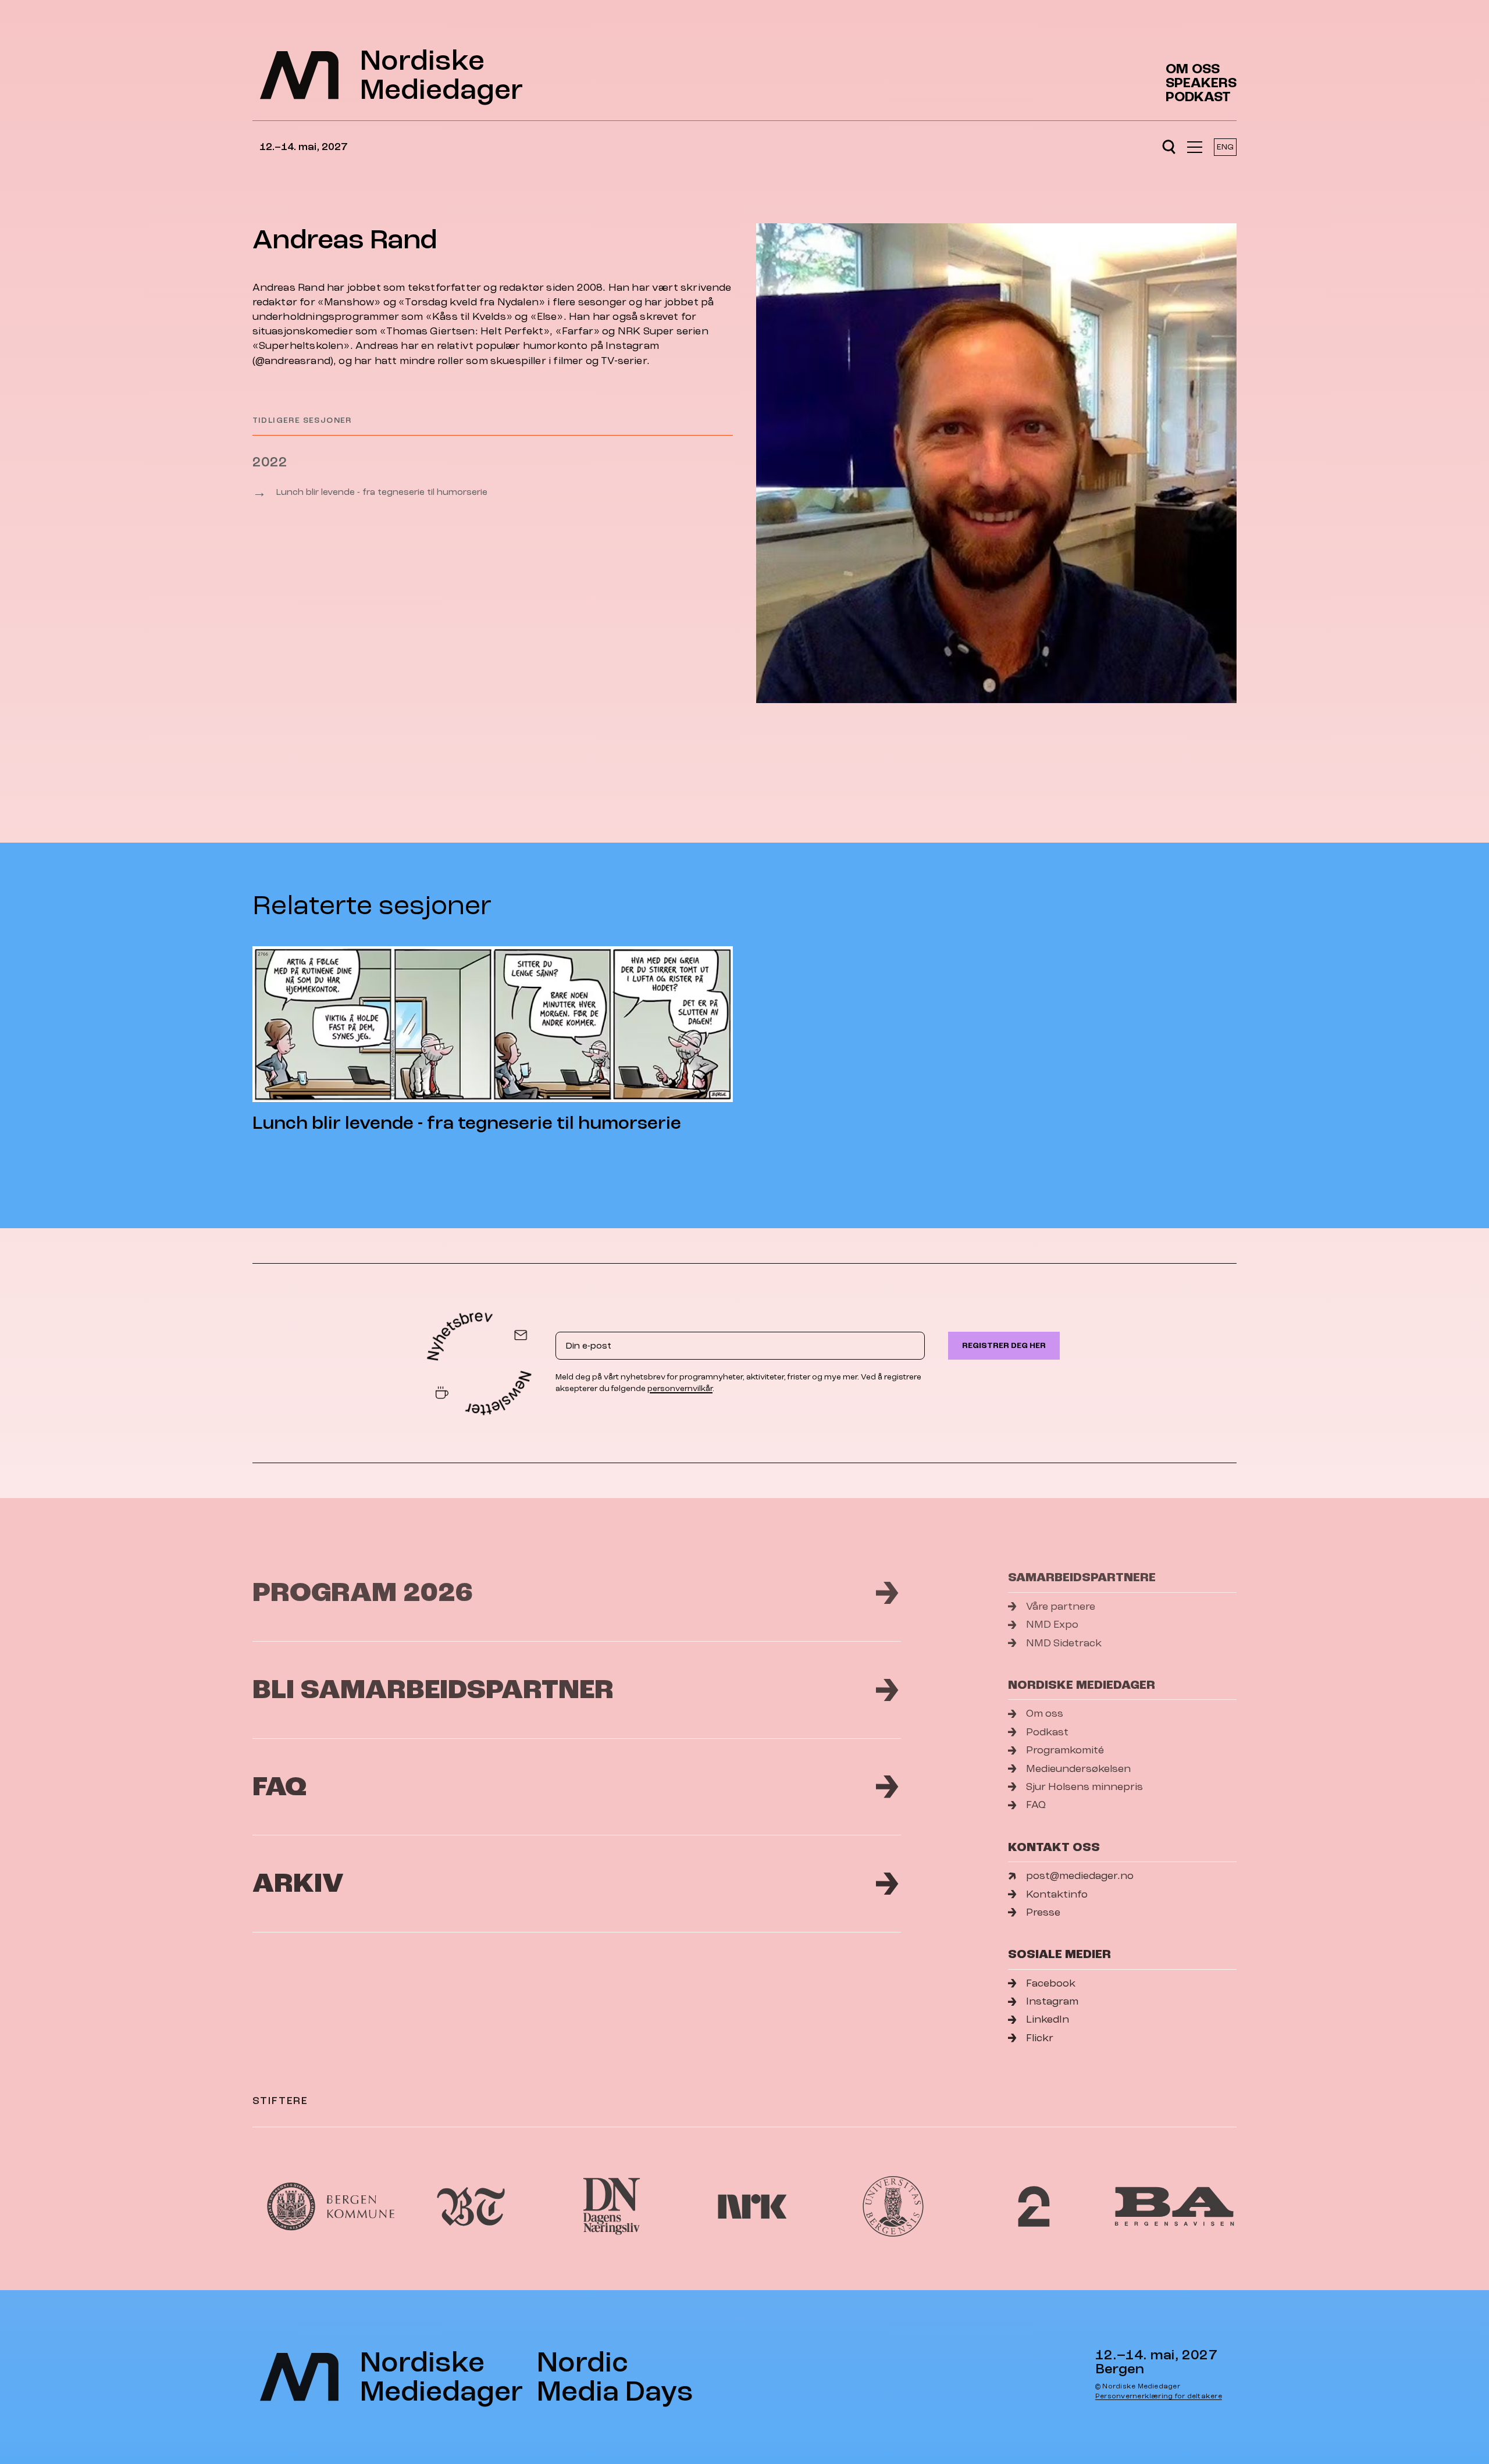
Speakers (1201, 83)
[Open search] (1169, 147)
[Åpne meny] (1195, 147)
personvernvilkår (680, 1388)
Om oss (1193, 69)
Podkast (1198, 97)
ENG (1225, 147)
